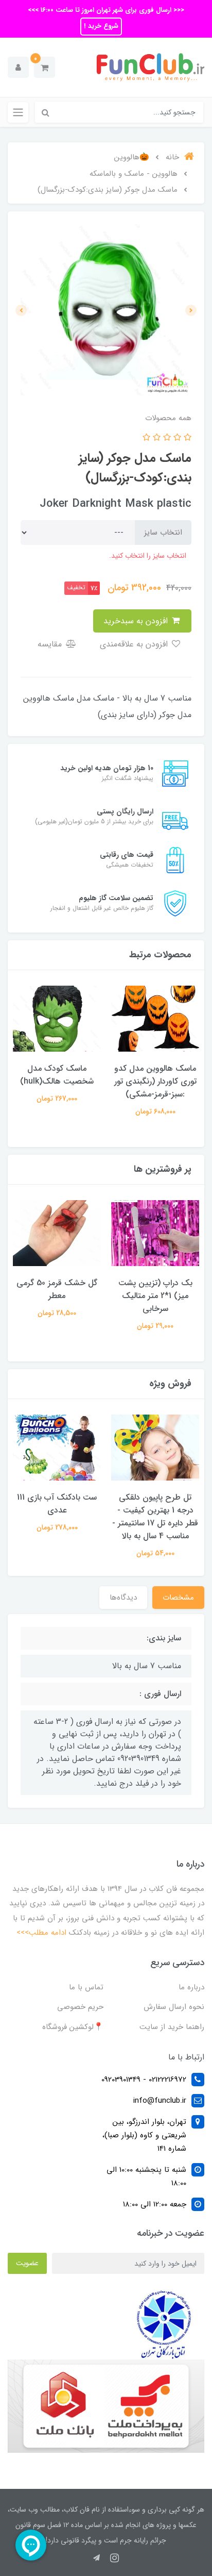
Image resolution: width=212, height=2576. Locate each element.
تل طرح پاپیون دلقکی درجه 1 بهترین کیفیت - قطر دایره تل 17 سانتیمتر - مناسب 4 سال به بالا (155, 1517)
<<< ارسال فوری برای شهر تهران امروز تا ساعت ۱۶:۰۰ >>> (106, 10)
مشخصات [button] (178, 1598)
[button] (45, 67)
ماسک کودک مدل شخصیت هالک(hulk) (57, 1075)
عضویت (27, 2263)
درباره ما (191, 1987)
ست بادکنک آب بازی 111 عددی (57, 1504)
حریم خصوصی (80, 2007)
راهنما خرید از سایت (172, 2027)
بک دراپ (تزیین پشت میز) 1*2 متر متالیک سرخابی (155, 1296)
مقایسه (51, 644)
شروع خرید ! (101, 26)
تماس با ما (86, 1987)
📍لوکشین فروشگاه (73, 2027)
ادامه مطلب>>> (41, 1933)
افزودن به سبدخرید (137, 621)
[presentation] (191, 310)
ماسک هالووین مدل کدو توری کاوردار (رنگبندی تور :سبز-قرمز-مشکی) (155, 1081)
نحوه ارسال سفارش (174, 2007)
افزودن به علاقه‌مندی (135, 644)
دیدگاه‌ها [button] (123, 1598)
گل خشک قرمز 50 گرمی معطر (57, 1289)
